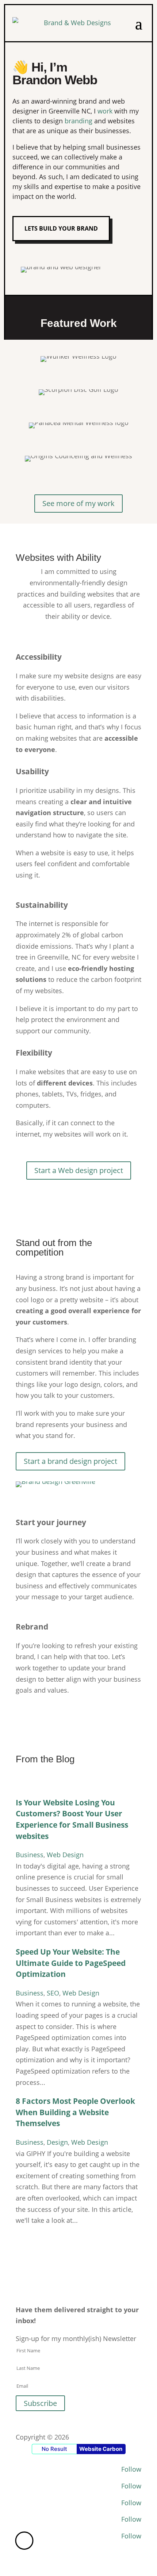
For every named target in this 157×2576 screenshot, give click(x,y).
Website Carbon (101, 2449)
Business (30, 1855)
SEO (53, 1993)
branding (78, 121)
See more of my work (78, 503)
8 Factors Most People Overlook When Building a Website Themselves (75, 2112)
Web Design (65, 1855)
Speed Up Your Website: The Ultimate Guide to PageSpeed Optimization (71, 1963)
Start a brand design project (70, 1461)
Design (57, 2142)
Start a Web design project (79, 1170)
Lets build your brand (61, 228)
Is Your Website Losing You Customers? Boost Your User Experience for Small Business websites (72, 1819)
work (105, 111)
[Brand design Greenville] (55, 1481)
